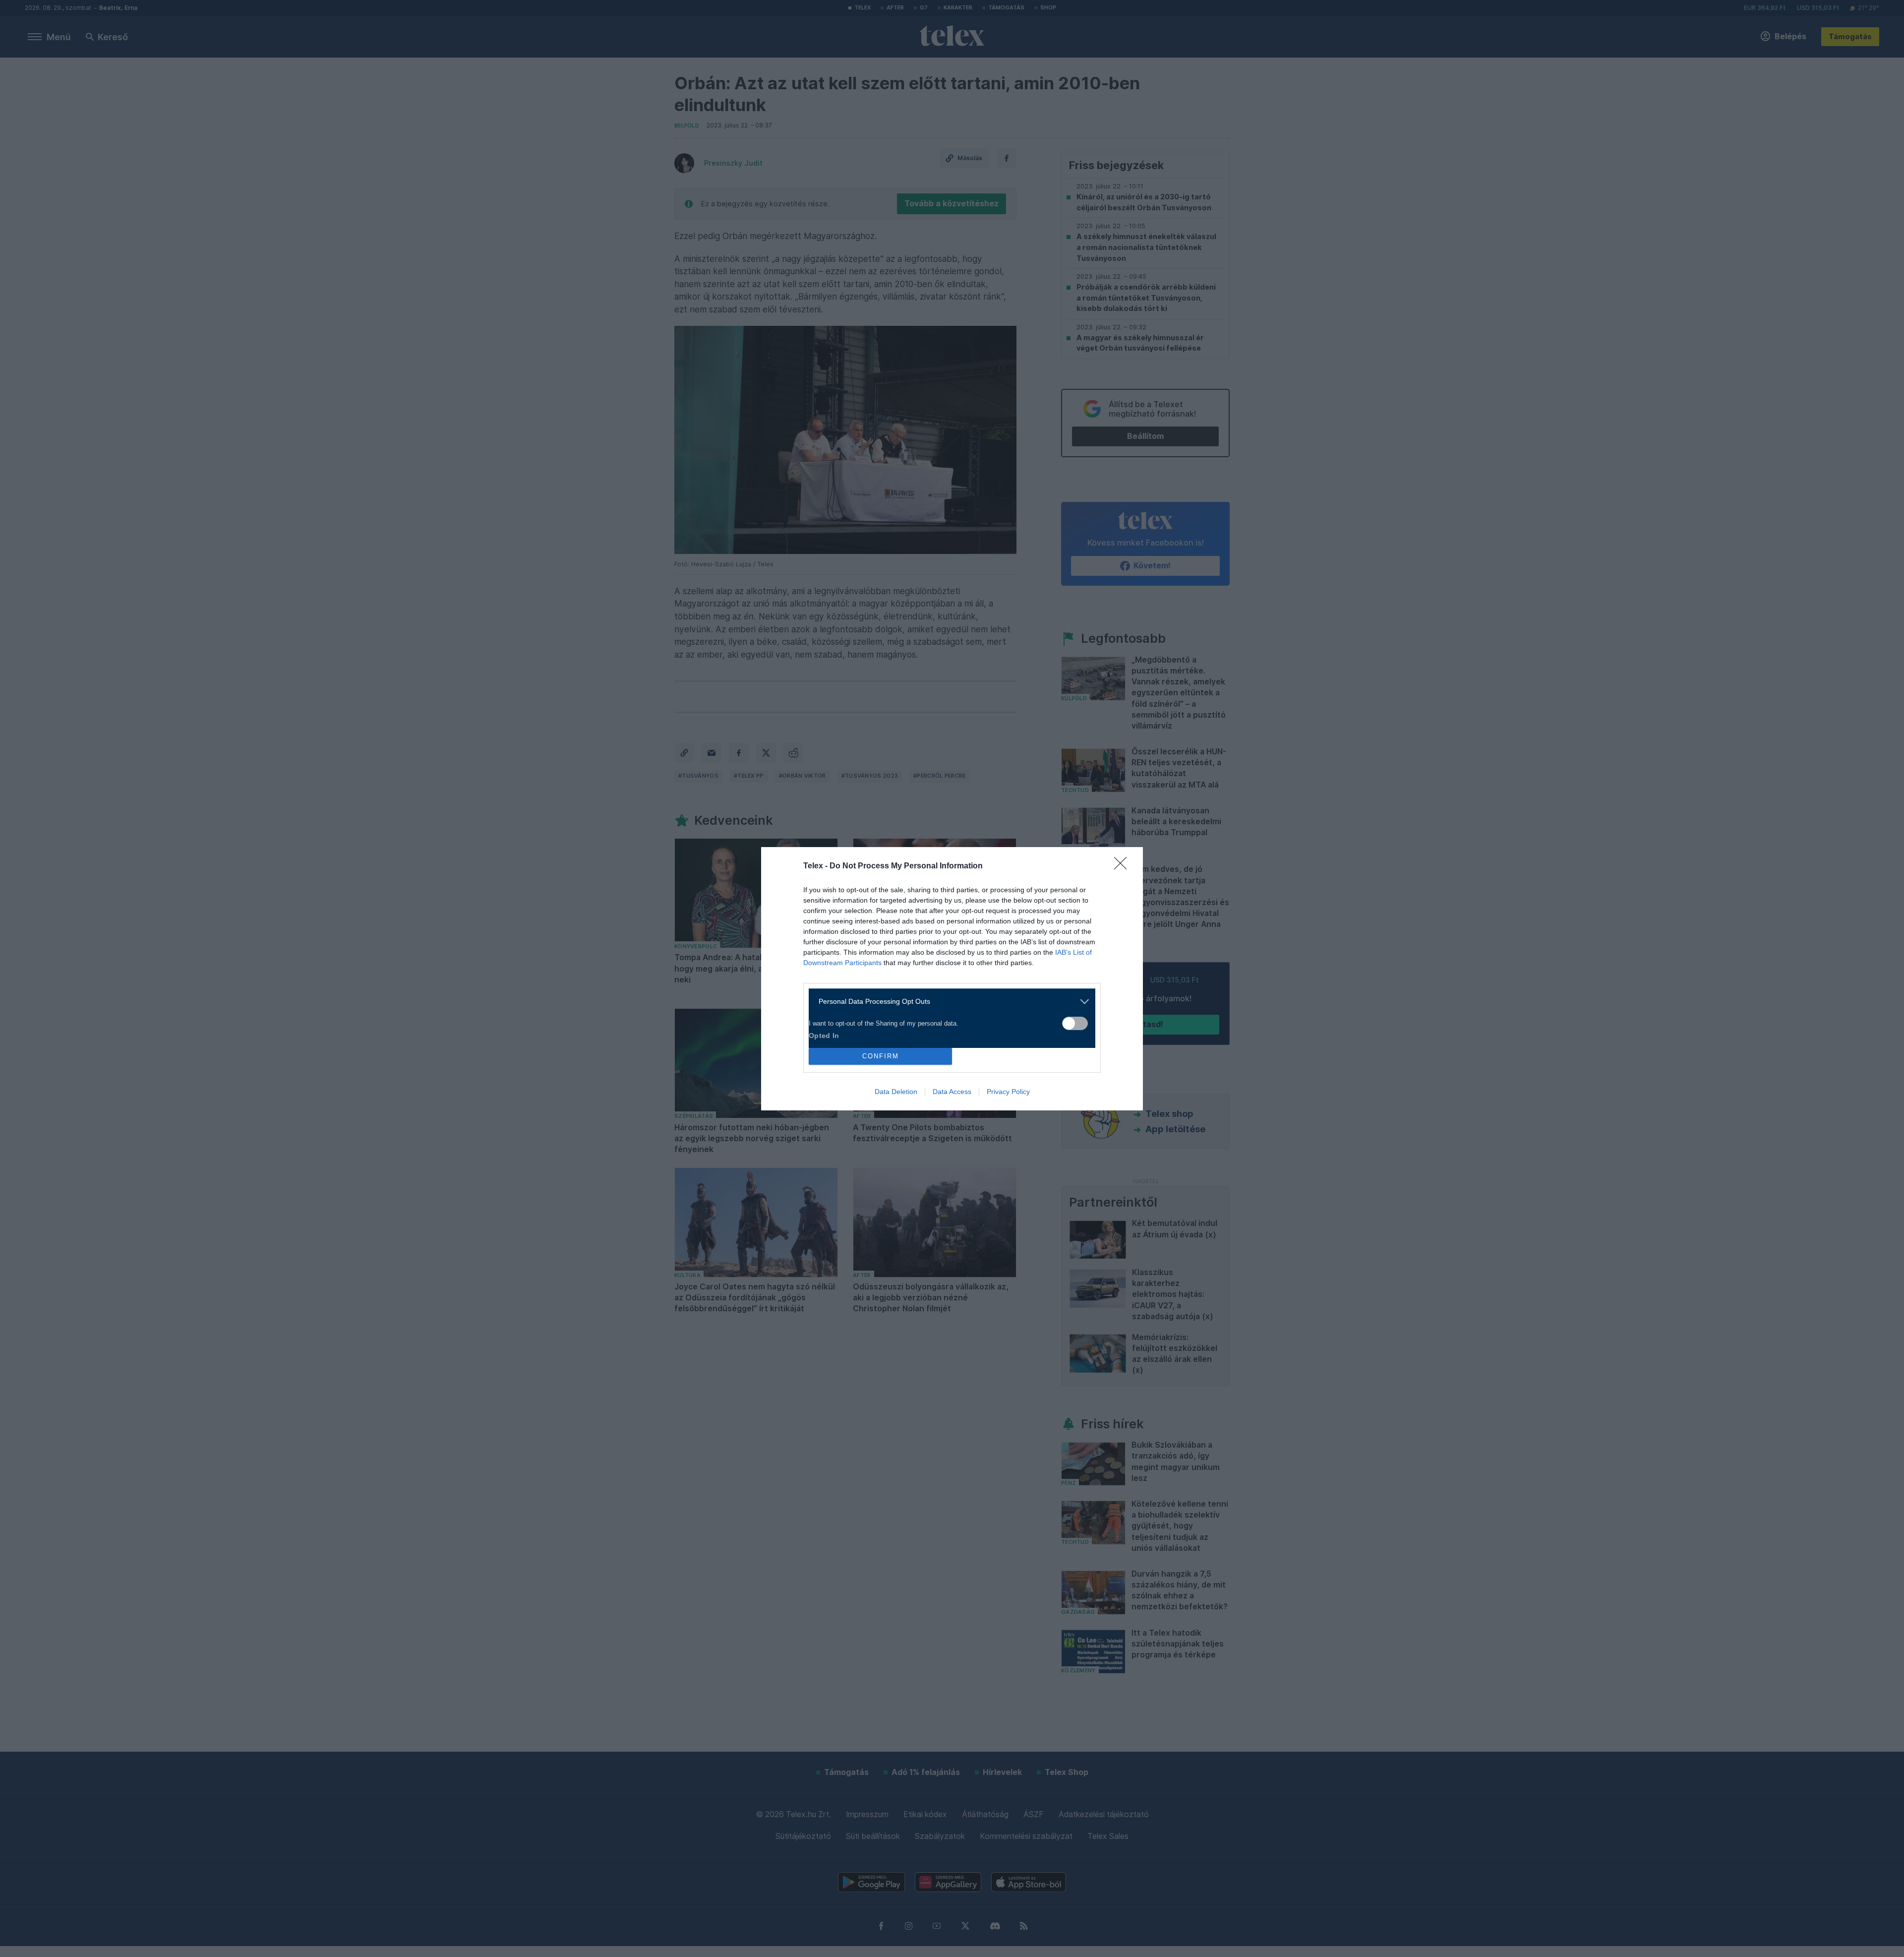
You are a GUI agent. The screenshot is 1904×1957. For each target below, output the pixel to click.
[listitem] (948, 1002)
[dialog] (952, 979)
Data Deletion (896, 1092)
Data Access (952, 1092)
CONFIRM (881, 1056)
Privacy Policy (1008, 1092)
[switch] (1075, 1023)
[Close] (1124, 866)
